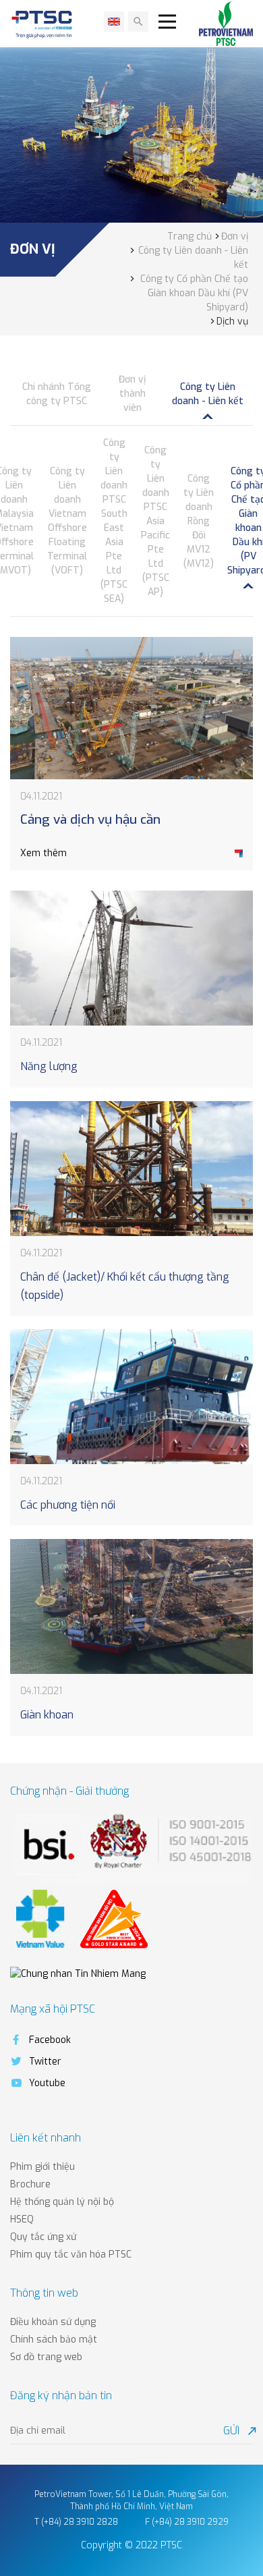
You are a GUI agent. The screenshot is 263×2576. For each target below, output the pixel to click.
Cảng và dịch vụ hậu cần (90, 819)
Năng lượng (49, 1066)
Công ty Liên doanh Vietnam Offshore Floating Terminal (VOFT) (67, 521)
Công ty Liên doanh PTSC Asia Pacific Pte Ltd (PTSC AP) (155, 521)
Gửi (238, 2431)
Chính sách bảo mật (54, 2340)
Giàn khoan (47, 1715)
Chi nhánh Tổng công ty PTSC (57, 394)
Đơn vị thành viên (132, 394)
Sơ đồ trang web (46, 2357)
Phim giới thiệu (42, 2167)
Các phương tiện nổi (68, 1505)
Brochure (30, 2184)
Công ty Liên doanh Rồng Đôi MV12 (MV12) (199, 521)
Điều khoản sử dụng (53, 2322)
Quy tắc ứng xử (43, 2237)
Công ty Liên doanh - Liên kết (208, 394)
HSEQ (22, 2219)
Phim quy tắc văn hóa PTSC (71, 2255)
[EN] (114, 22)
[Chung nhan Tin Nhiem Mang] (78, 1973)
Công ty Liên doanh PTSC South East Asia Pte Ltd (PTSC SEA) (114, 521)
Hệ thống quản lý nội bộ (62, 2202)
